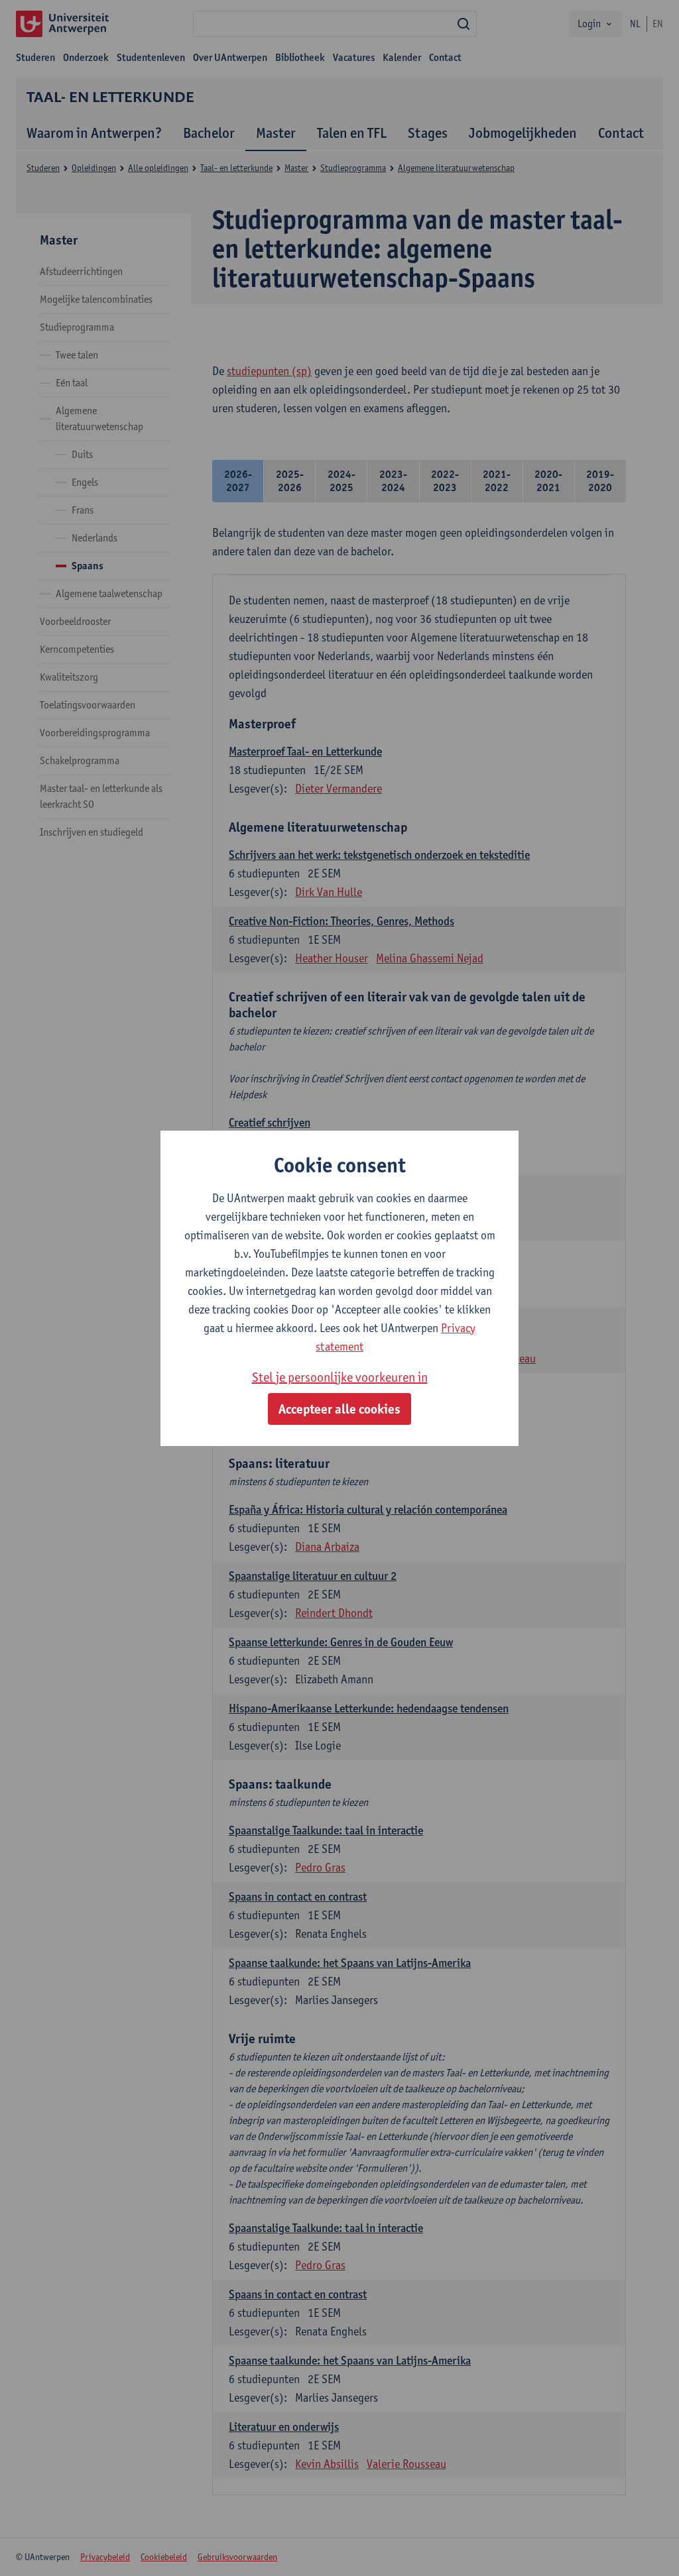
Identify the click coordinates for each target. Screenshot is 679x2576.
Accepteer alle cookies (339, 1409)
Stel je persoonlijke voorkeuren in (340, 1377)
